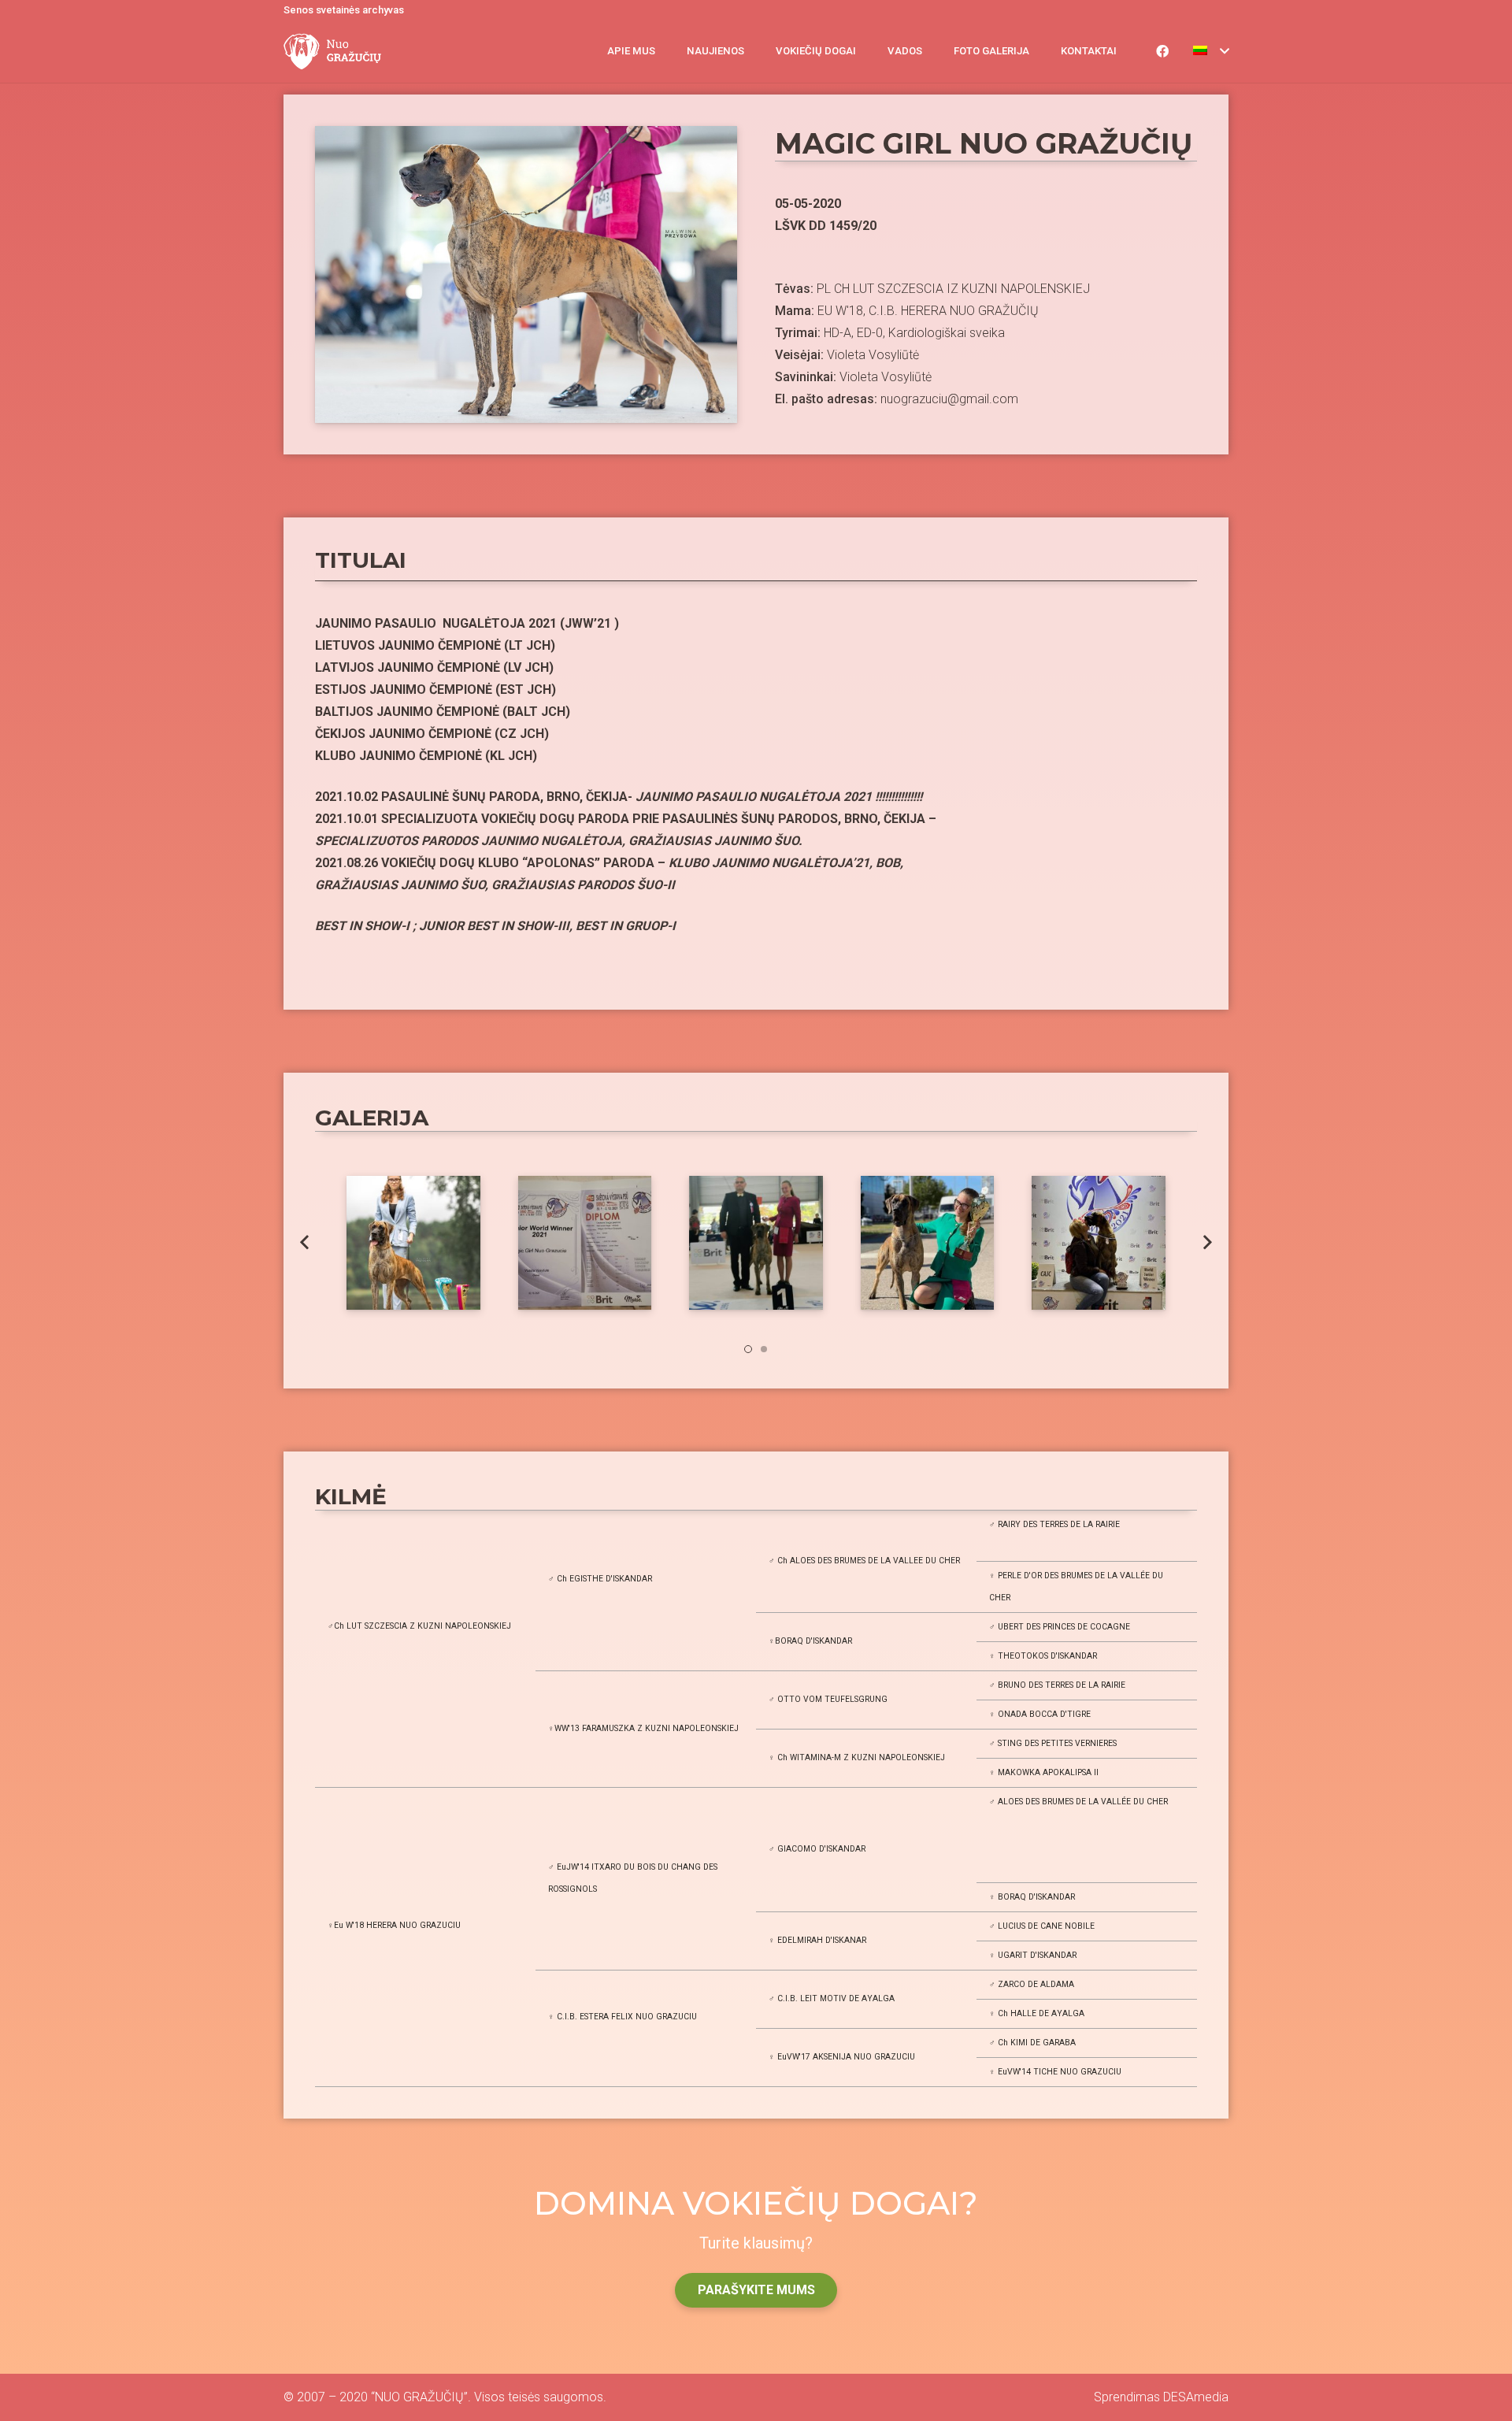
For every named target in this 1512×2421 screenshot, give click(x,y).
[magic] (413, 1243)
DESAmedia (1196, 2397)
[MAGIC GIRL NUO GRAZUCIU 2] (928, 1243)
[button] (748, 1349)
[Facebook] (1162, 51)
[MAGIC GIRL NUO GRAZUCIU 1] (1099, 1243)
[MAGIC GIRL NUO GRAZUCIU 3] (756, 1243)
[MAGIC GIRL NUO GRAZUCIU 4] (585, 1243)
